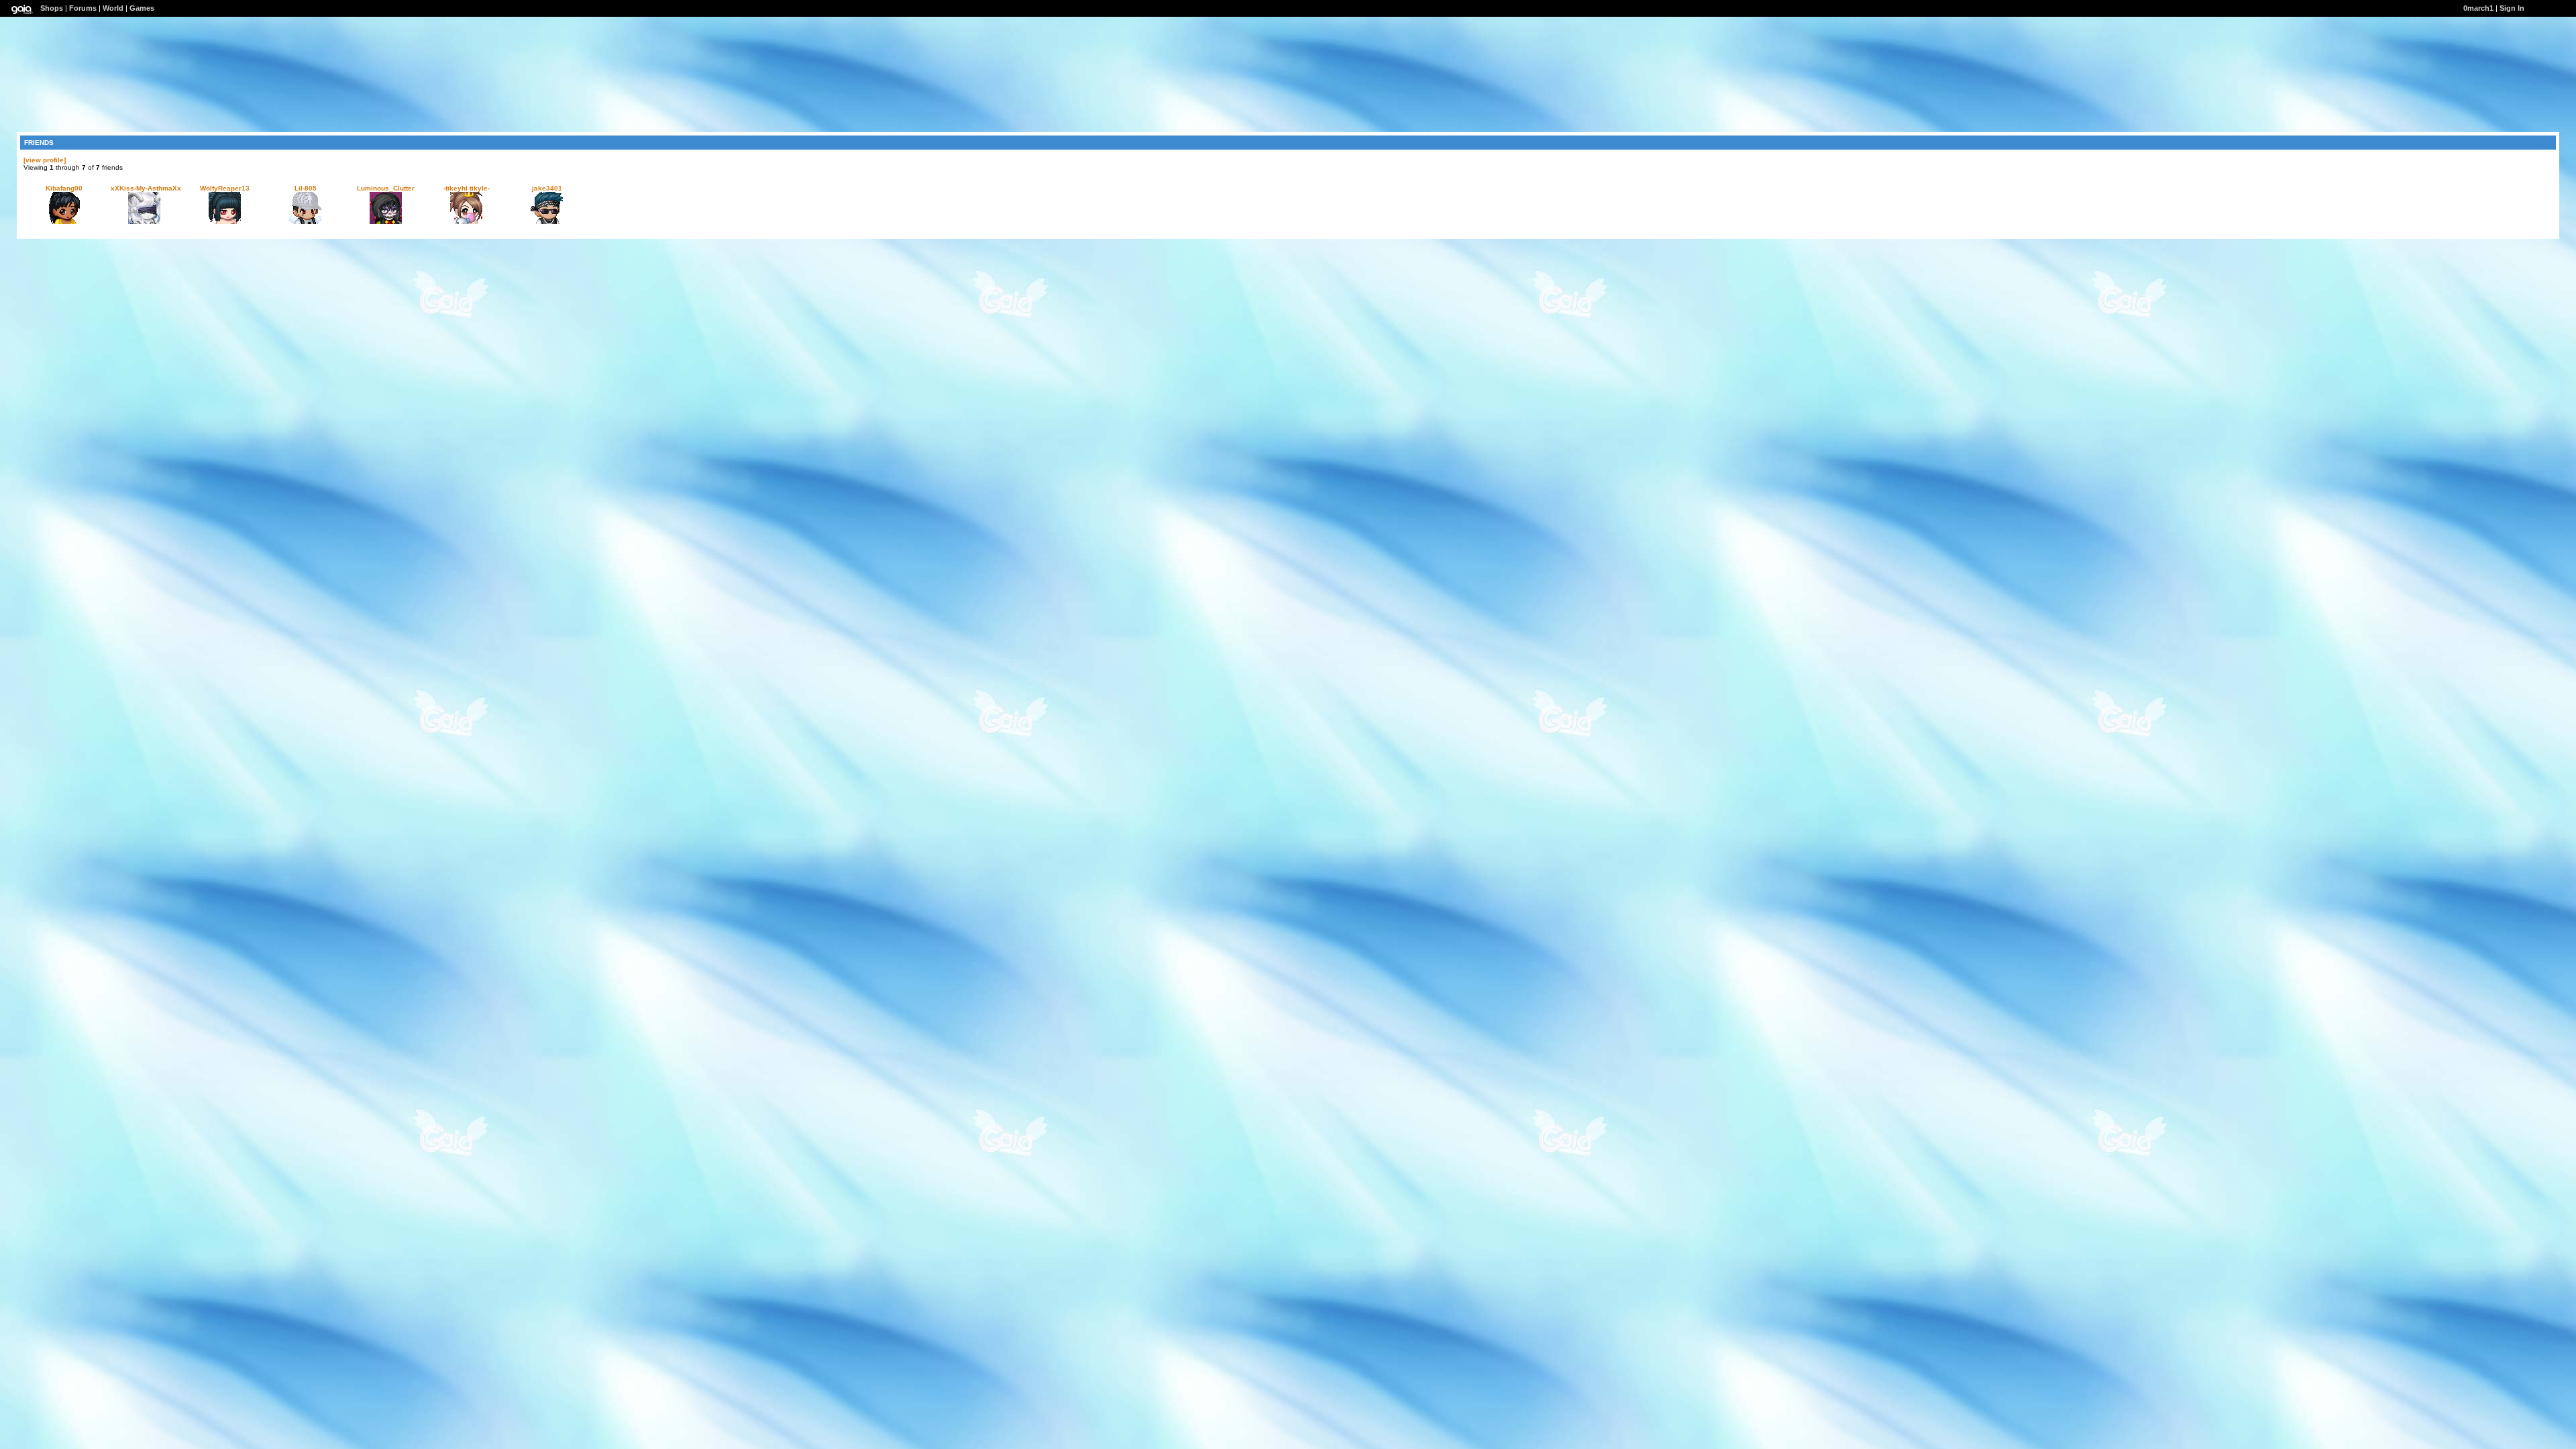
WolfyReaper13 (225, 188)
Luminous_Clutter (386, 188)
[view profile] (45, 160)
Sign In (2512, 8)
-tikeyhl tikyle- (467, 188)
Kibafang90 (64, 188)
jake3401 (547, 188)
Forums (83, 8)
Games (142, 8)
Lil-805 (306, 188)
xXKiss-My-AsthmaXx (146, 188)
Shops (52, 8)
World (113, 8)
